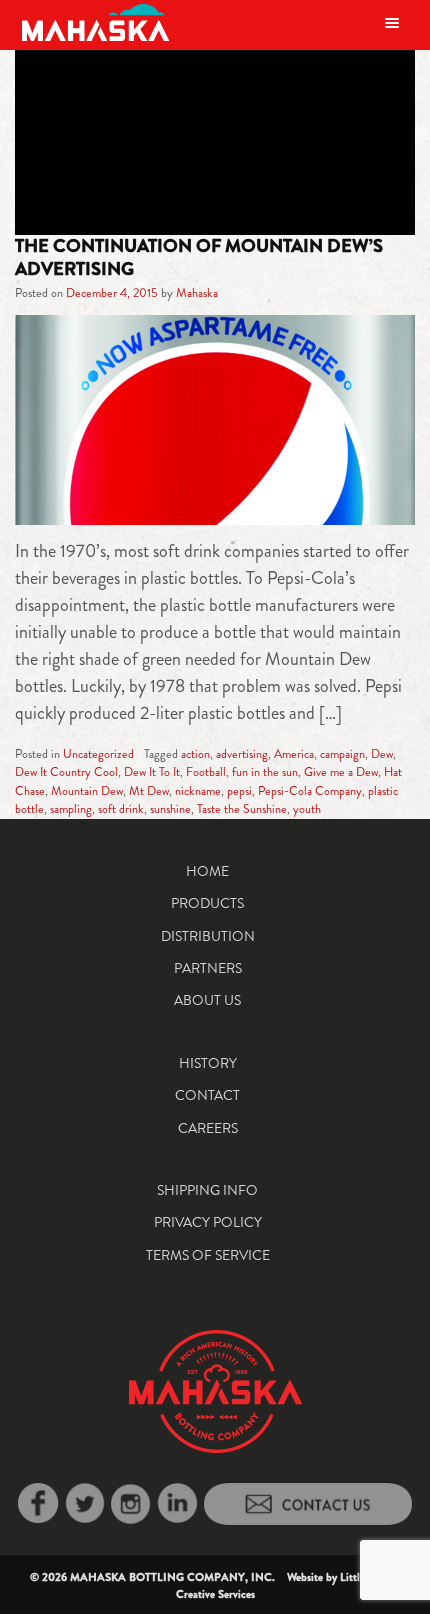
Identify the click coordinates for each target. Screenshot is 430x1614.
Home (207, 871)
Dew (382, 754)
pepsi (239, 791)
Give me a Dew (341, 772)
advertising (242, 754)
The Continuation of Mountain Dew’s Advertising (199, 257)
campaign (342, 754)
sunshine (170, 809)
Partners (208, 968)
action (195, 754)
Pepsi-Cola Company (310, 791)
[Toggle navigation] (392, 22)
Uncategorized (98, 754)
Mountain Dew (87, 791)
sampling (71, 809)
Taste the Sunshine (242, 809)
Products (207, 903)
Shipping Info (207, 1190)
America (294, 754)
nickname (198, 791)
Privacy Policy (208, 1222)
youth (307, 809)
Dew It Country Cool (66, 772)
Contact (207, 1095)
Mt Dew (149, 791)
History (208, 1063)
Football (206, 772)
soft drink (121, 809)
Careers (208, 1128)
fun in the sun (265, 772)
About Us (207, 1000)
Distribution (208, 936)
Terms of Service (208, 1255)
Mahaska (197, 293)
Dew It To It (152, 772)
